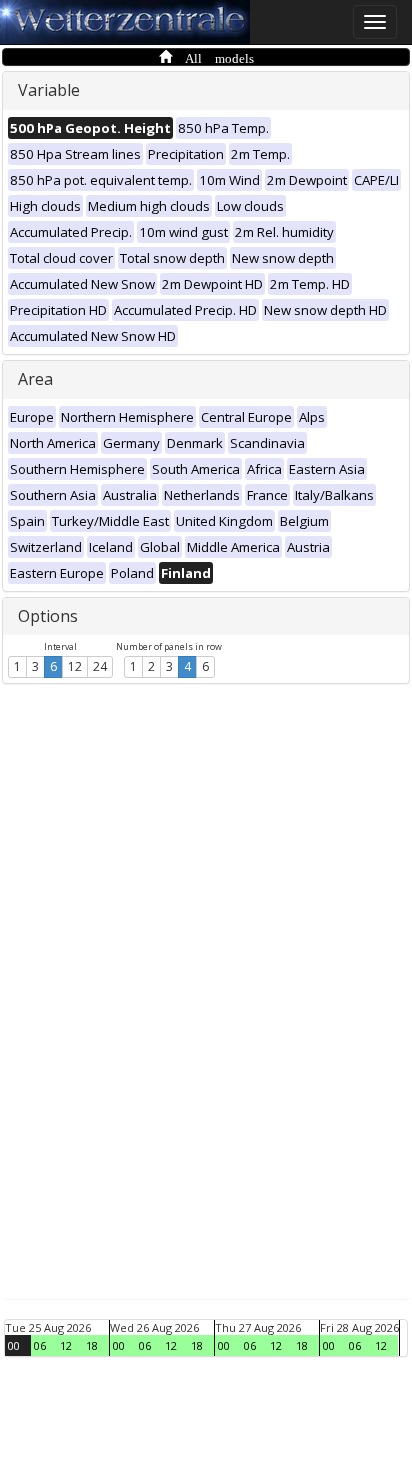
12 (75, 666)
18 (92, 1345)
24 (100, 666)
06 (40, 1345)
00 (14, 1345)
